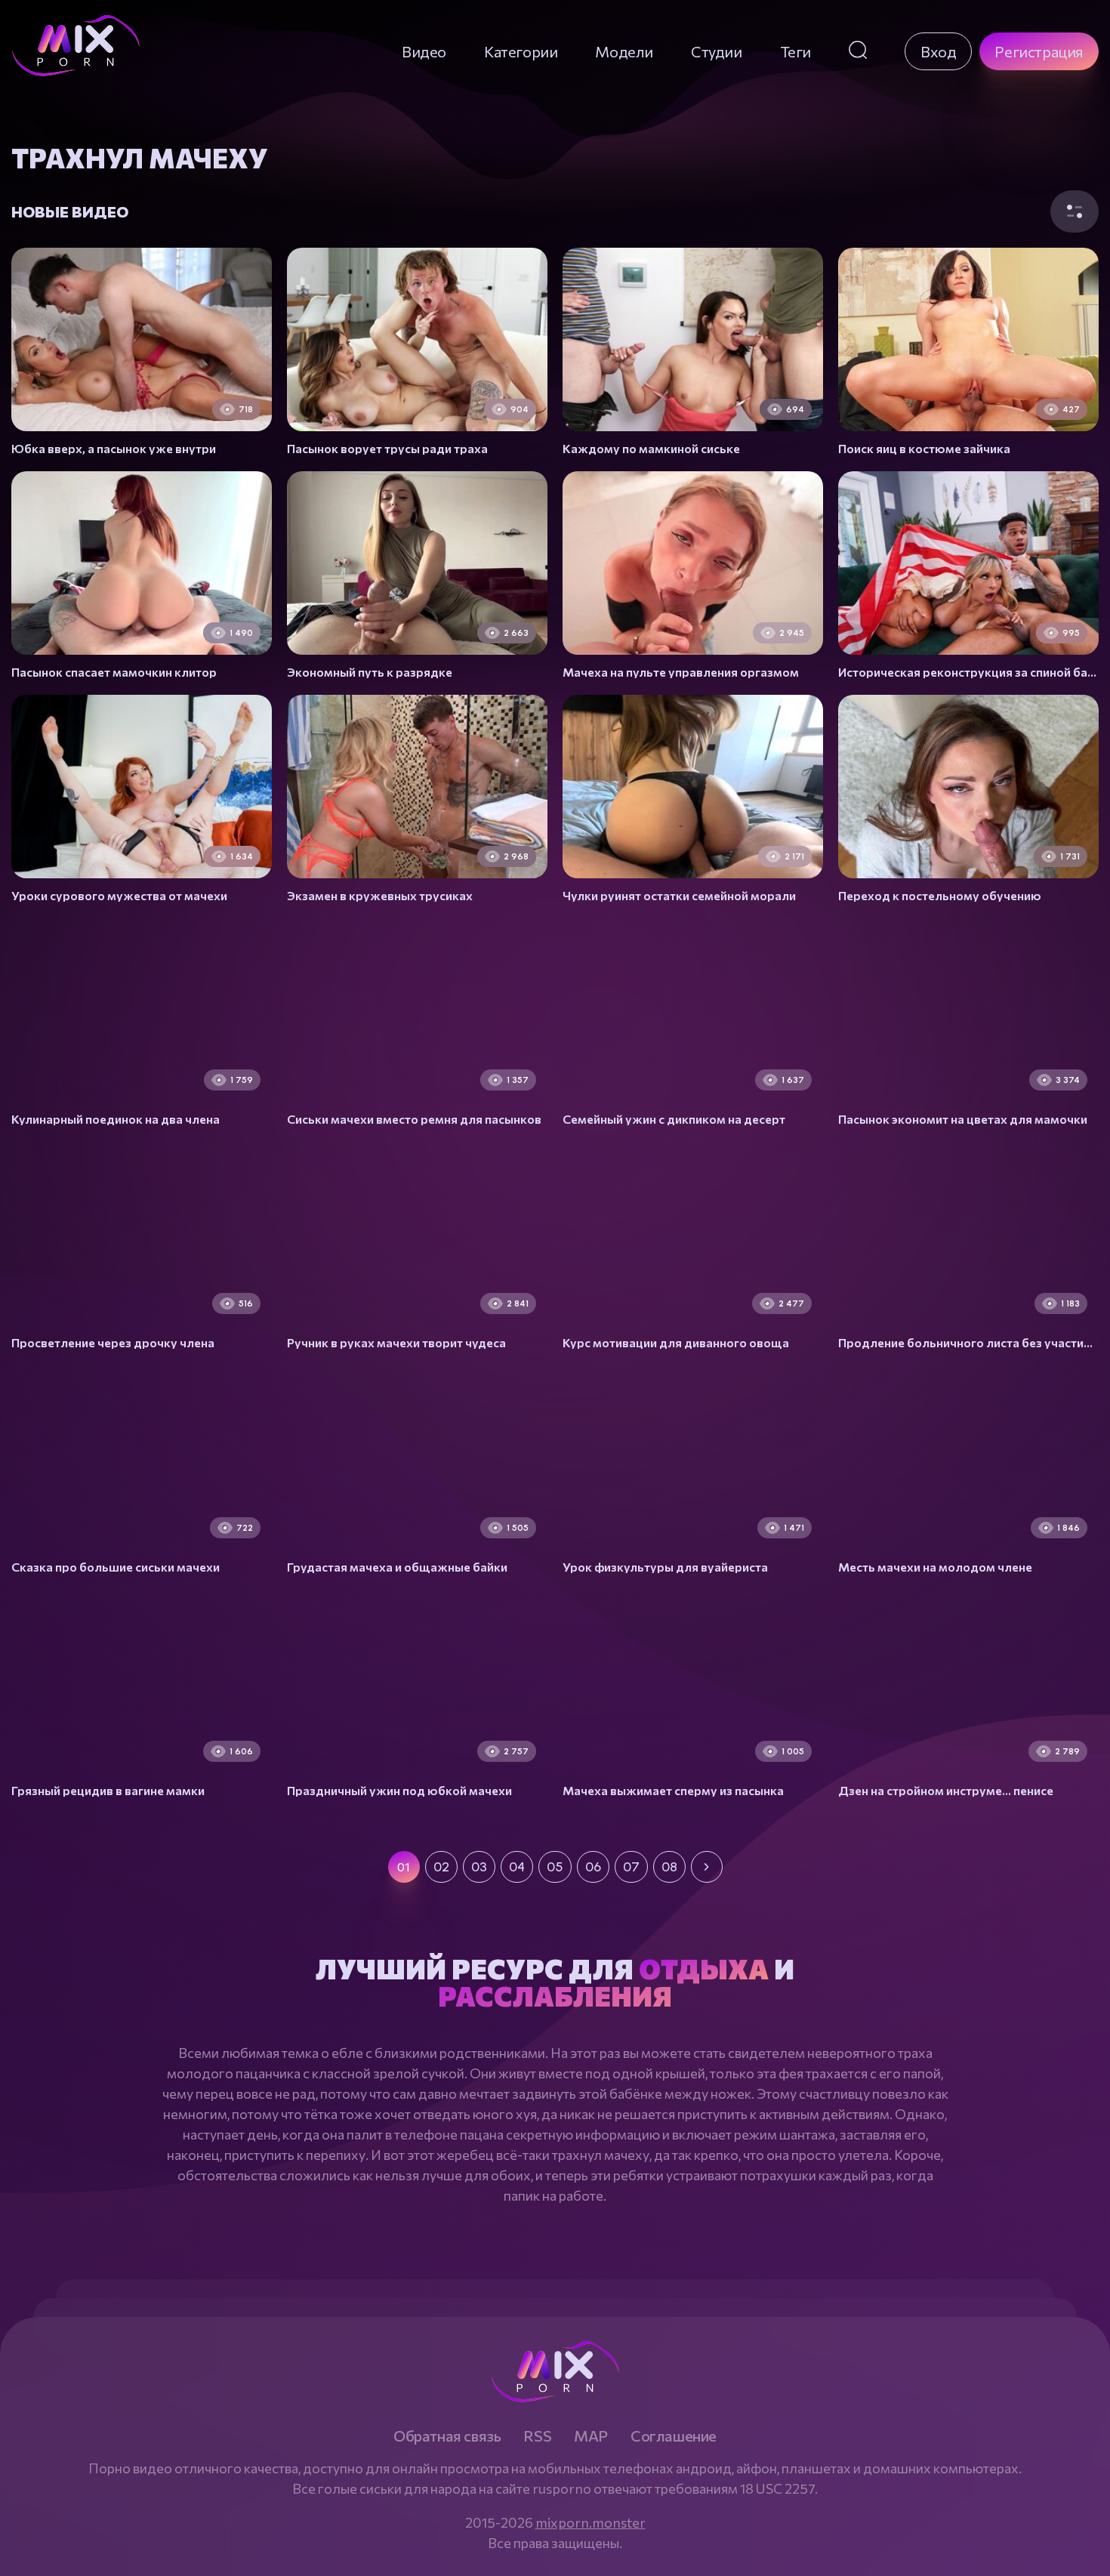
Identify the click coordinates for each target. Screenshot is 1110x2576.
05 (555, 1867)
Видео (424, 51)
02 (441, 1867)
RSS (537, 2436)
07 (631, 1867)
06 (593, 1867)
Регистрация (1039, 51)
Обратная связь (447, 2436)
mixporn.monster (590, 2522)
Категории (521, 51)
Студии (717, 51)
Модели (624, 51)
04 (517, 1867)
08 (669, 1867)
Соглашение (674, 2436)
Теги (795, 51)
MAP (591, 2436)
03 (479, 1867)
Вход (938, 51)
